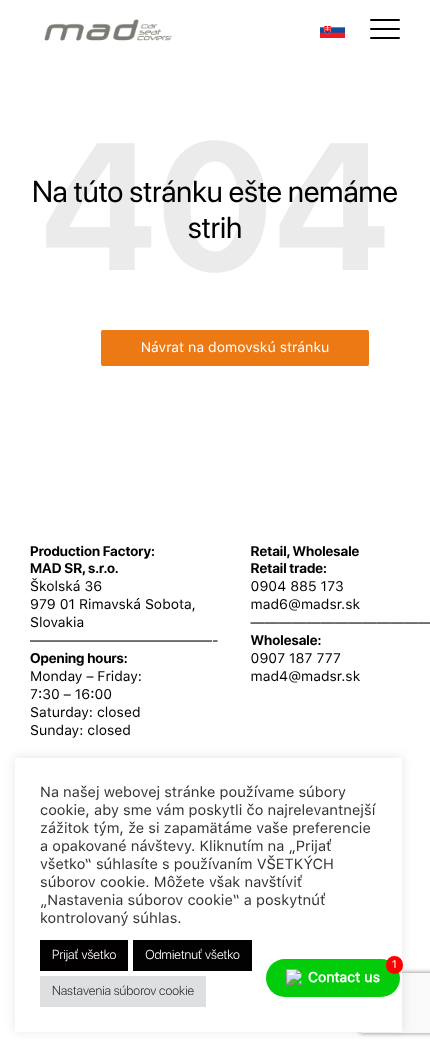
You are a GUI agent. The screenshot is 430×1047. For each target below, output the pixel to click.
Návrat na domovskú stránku (235, 348)
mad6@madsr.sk (306, 605)
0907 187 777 (296, 659)
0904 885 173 (297, 587)
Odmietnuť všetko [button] (192, 955)
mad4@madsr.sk (306, 677)
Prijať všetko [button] (84, 955)
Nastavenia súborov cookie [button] (123, 991)
